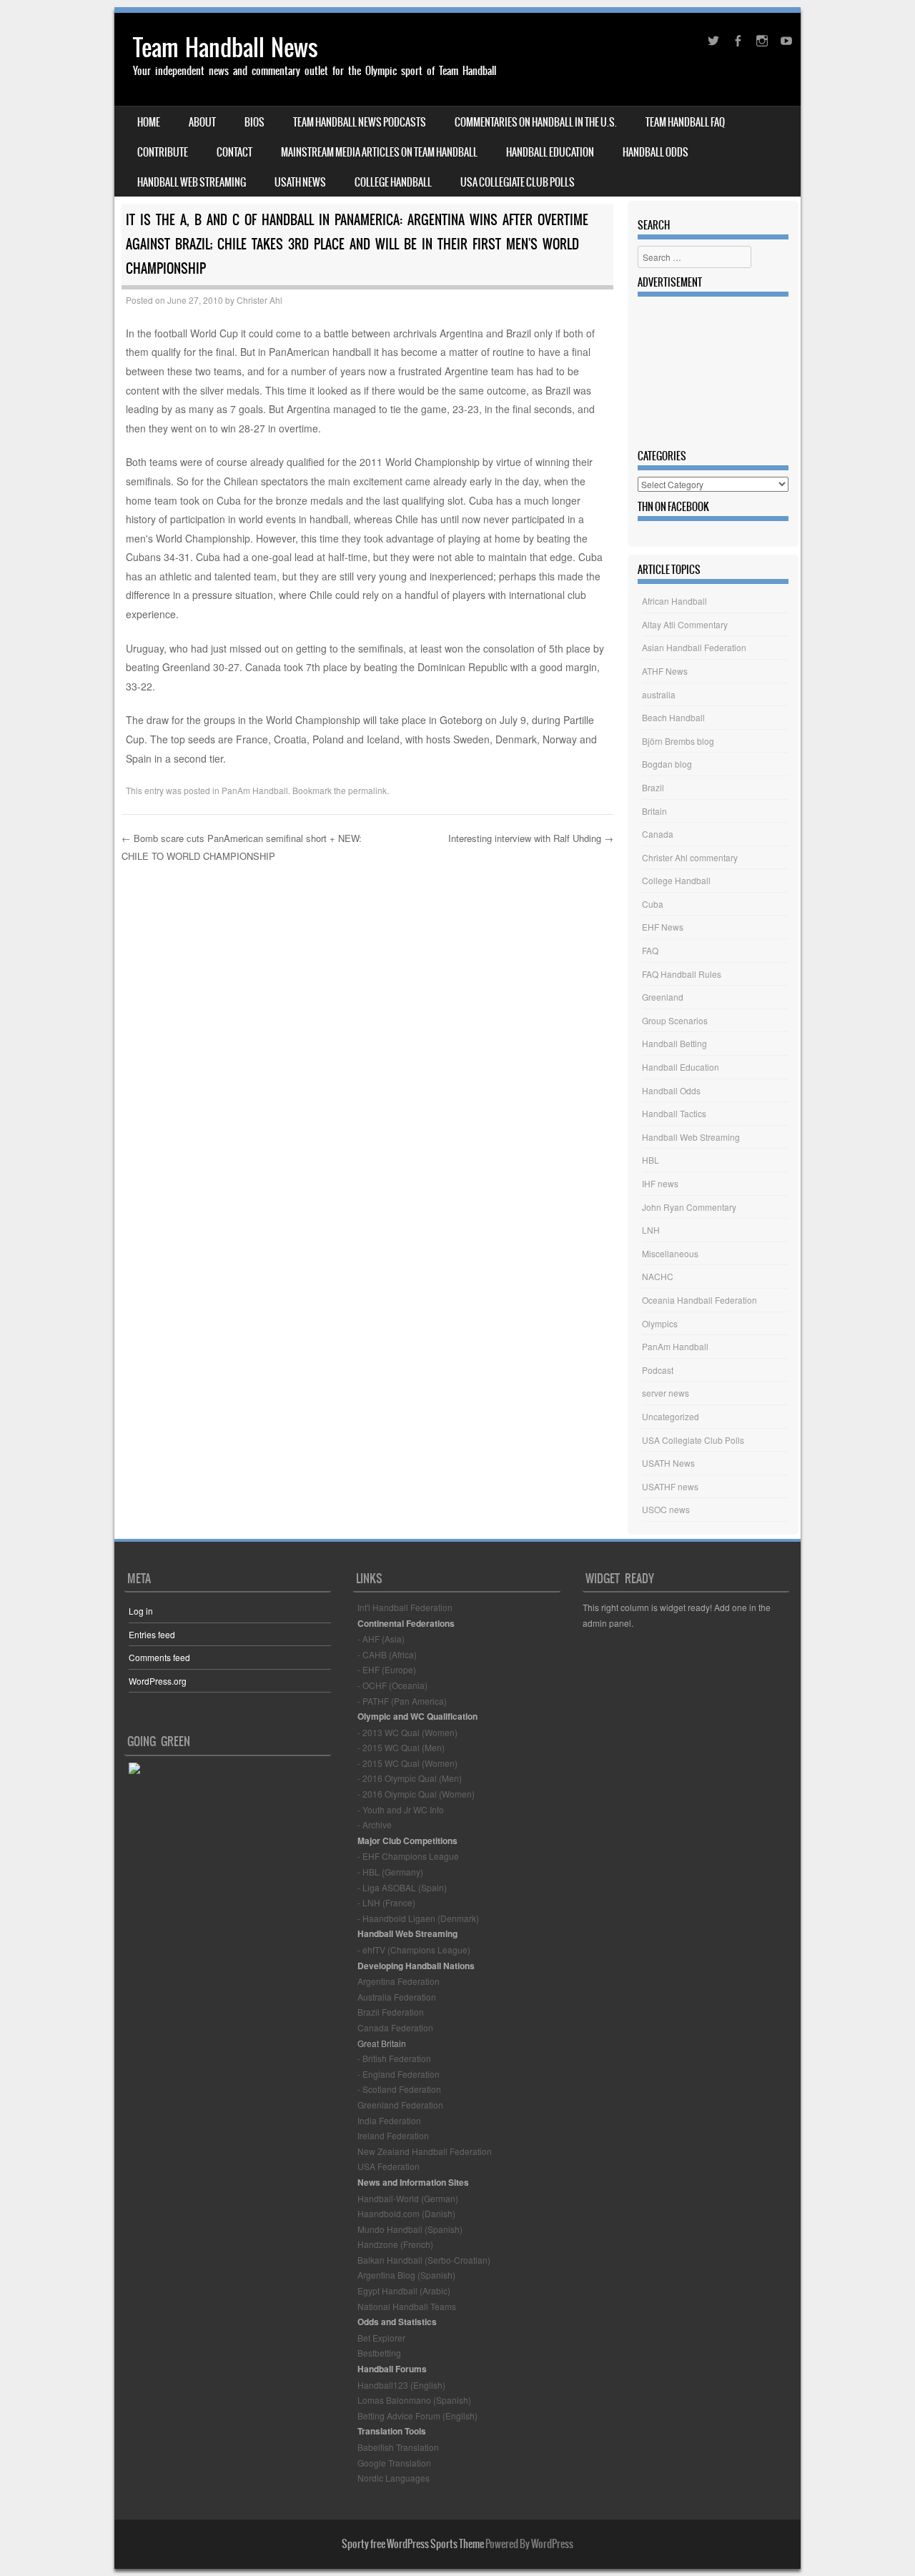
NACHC (658, 1276)
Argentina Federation (399, 1981)
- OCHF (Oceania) (392, 1685)
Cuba (653, 904)
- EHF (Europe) (387, 1669)
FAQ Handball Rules (682, 974)
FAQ (650, 950)
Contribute (163, 152)
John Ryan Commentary (689, 1207)
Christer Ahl (259, 300)
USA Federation (389, 2166)
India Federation (389, 2120)
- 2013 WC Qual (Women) (407, 1732)
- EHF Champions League (408, 1856)
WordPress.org (158, 1681)
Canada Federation (395, 2027)
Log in (141, 1611)
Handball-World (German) (408, 2198)
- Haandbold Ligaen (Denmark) (418, 1918)
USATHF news (670, 1486)
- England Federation (399, 2074)
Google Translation (394, 2463)
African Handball (674, 601)
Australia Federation (397, 1997)
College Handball (393, 182)
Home (149, 122)
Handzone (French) (395, 2244)
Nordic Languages (394, 2478)
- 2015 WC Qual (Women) (407, 1763)
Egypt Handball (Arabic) (404, 2290)
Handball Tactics (674, 1113)
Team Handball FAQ (685, 122)
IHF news (660, 1183)
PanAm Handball (255, 790)
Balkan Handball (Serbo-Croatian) (424, 2260)
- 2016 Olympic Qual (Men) (410, 1778)
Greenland (663, 997)
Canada (658, 834)
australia (659, 694)
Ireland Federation (393, 2135)
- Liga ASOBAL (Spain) (402, 1887)
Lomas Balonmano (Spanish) (414, 2400)
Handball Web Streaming (192, 182)
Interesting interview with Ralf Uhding (531, 838)
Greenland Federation (400, 2105)
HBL (651, 1160)
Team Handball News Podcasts (360, 122)
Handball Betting (674, 1043)
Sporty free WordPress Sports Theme (413, 2544)
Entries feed (152, 1634)
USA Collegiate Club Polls (518, 182)
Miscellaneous (670, 1253)
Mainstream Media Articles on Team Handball (379, 152)
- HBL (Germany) (390, 1872)
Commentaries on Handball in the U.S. (536, 122)
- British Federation (394, 2058)
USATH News (300, 182)
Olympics (660, 1323)
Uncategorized (671, 1416)
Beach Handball (673, 717)
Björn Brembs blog (678, 741)
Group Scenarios (675, 1020)
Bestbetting (379, 2353)
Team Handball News (226, 48)
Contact (234, 152)
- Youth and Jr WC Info (401, 1809)
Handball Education (550, 152)
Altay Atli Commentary (685, 624)
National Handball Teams (407, 2306)
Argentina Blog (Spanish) (406, 2275)
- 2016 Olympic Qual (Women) (416, 1794)
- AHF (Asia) (381, 1639)
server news (666, 1393)
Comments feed (159, 1657)
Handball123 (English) (401, 2385)
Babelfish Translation (398, 2447)
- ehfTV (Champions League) (414, 1950)
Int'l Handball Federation (405, 1607)
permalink (367, 790)
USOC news (666, 1509)
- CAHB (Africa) (387, 1654)
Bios (254, 122)
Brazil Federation (391, 2012)
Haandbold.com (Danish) (406, 2213)
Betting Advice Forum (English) (417, 2416)
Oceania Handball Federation (699, 1300)
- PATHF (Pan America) (402, 1701)
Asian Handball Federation (694, 647)
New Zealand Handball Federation (425, 2151)
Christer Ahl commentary (690, 857)
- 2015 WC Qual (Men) (401, 1747)
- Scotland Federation (399, 2089)
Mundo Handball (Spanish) (410, 2229)
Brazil (653, 787)
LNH (651, 1230)
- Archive (375, 1824)
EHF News (663, 927)
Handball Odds (656, 152)
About (202, 122)
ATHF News (665, 671)
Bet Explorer (381, 2338)
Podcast (658, 1370)
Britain (654, 811)
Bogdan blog (667, 764)
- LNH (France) (386, 1902)
